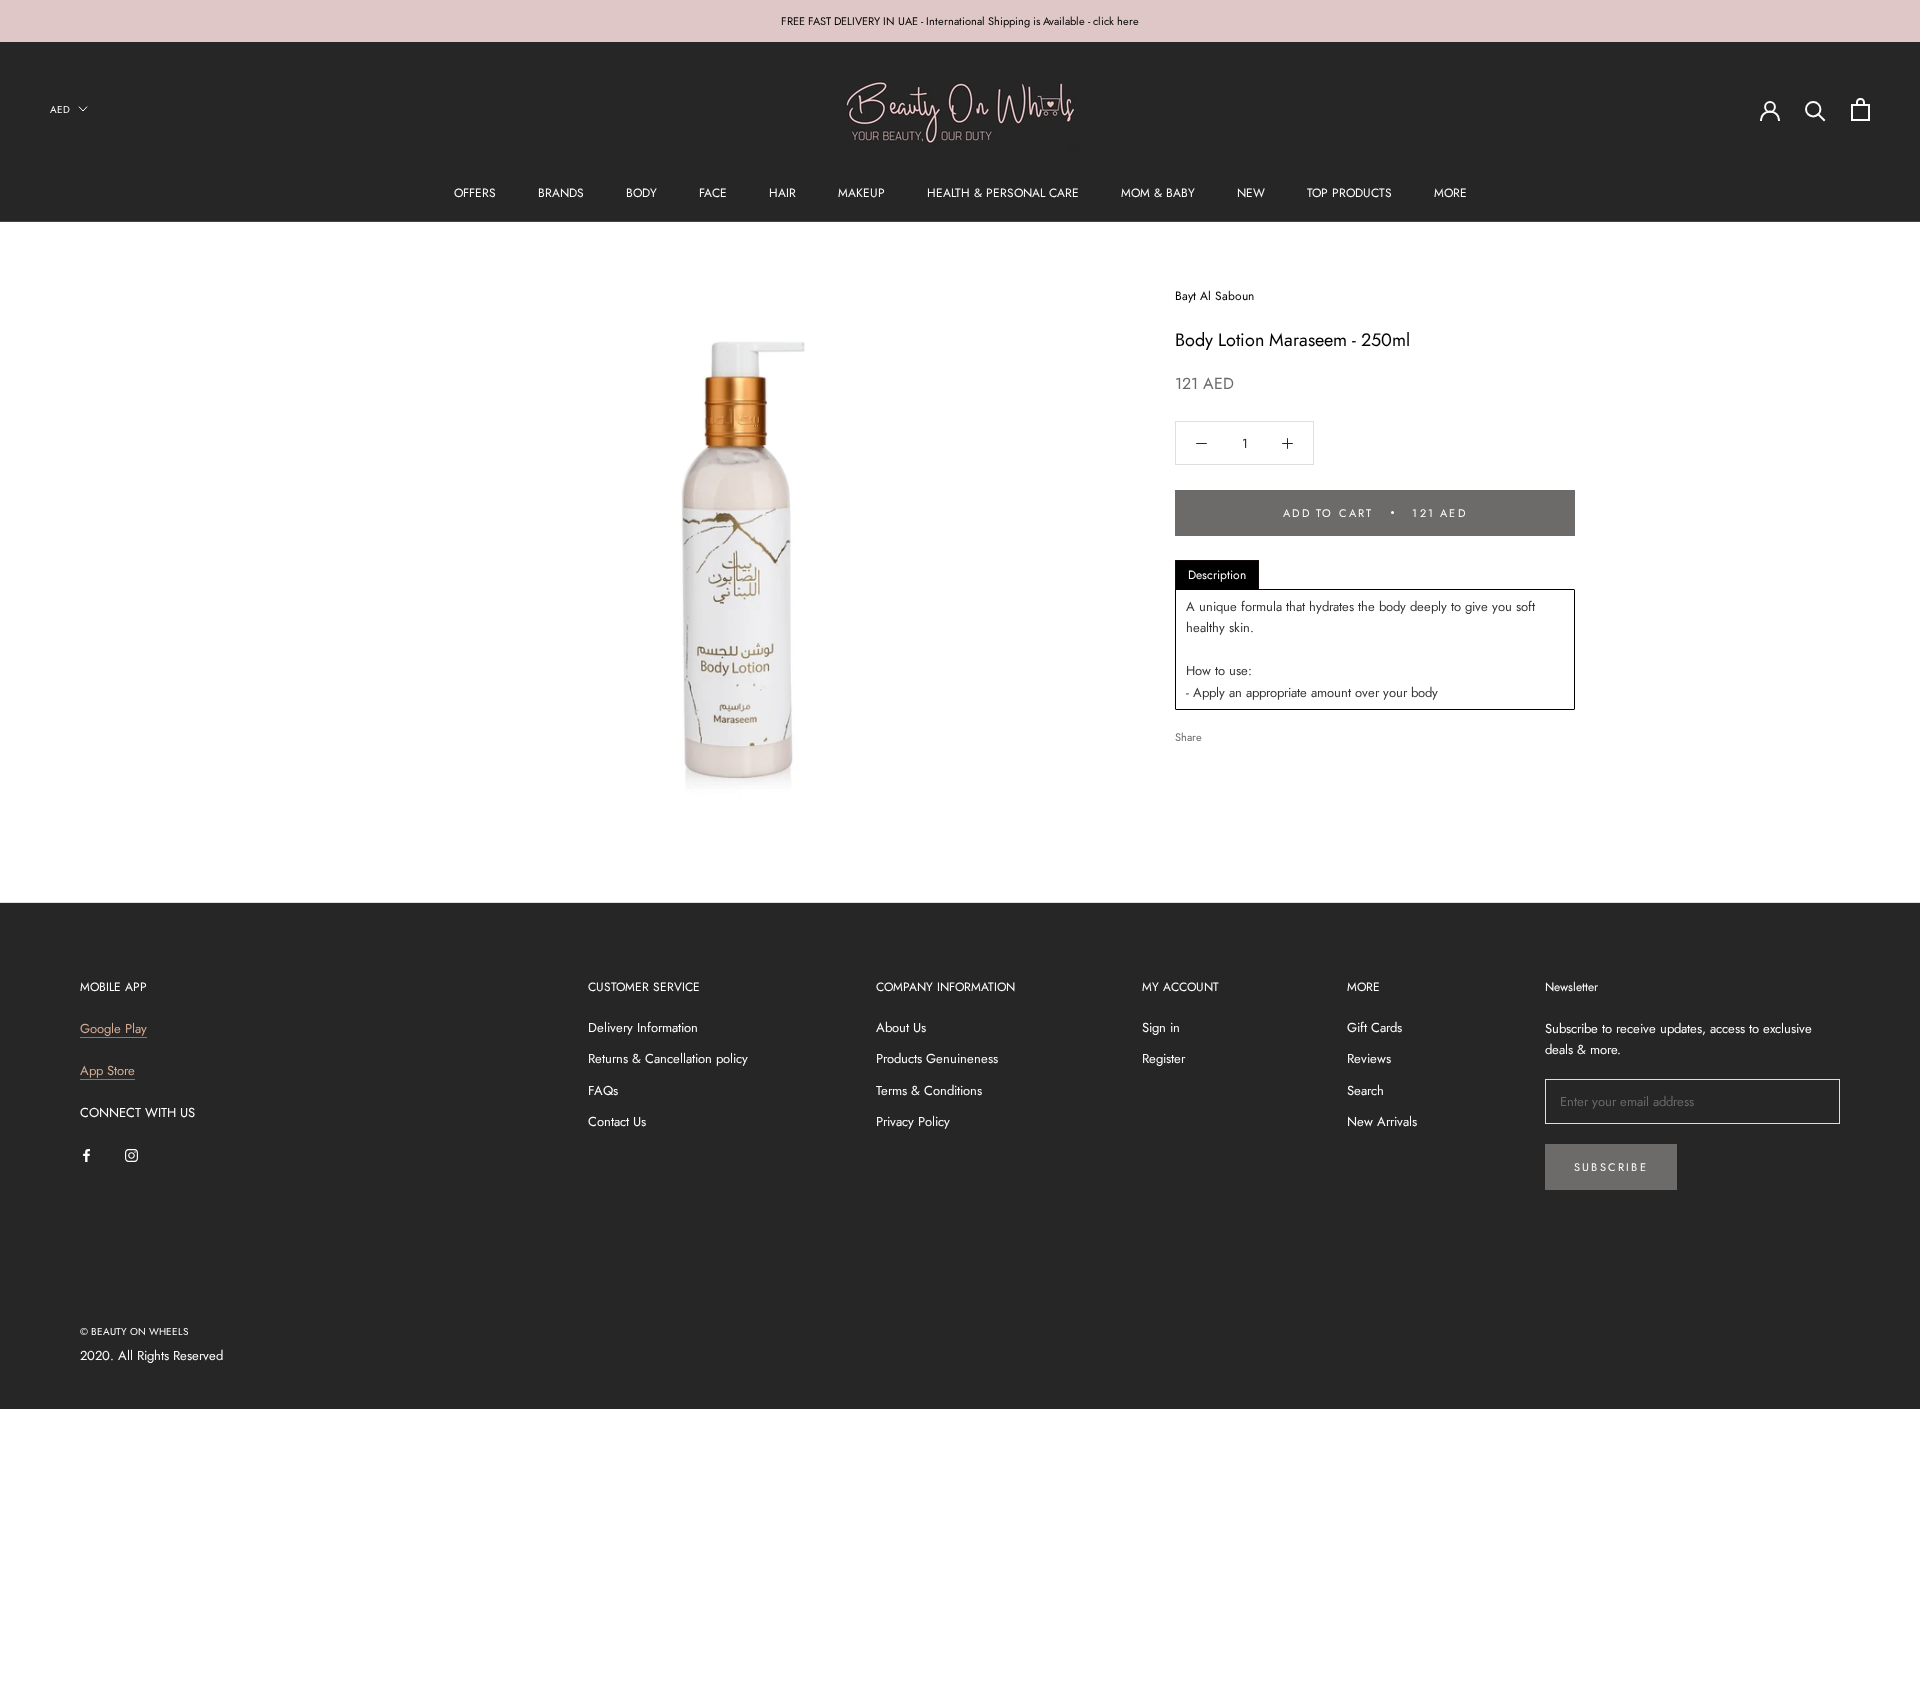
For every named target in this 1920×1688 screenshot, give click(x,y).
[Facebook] (1221, 733)
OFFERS (475, 193)
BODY (641, 193)
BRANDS (561, 193)
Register (1163, 1058)
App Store (107, 1070)
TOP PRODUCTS (1349, 193)
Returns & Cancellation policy (668, 1058)
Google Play (113, 1028)
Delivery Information (643, 1027)
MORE (1450, 193)
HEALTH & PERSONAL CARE (1003, 193)
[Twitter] (1247, 733)
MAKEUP (861, 193)
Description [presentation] (1217, 575)
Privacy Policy (913, 1121)
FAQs (603, 1090)
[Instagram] (131, 1154)
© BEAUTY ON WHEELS (134, 1331)
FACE (713, 193)
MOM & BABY (1158, 193)
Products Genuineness (937, 1058)
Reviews (1369, 1058)
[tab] (1217, 575)
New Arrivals (1382, 1121)
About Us (901, 1027)
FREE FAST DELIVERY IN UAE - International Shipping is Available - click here (960, 21)
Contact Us (617, 1121)
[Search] (1815, 109)
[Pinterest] (1273, 733)
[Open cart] (1860, 109)
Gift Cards (1374, 1027)
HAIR (782, 193)
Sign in (1161, 1027)
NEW (1251, 193)
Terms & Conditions (929, 1090)
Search (1365, 1090)
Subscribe (1611, 1167)
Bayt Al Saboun (1214, 296)
